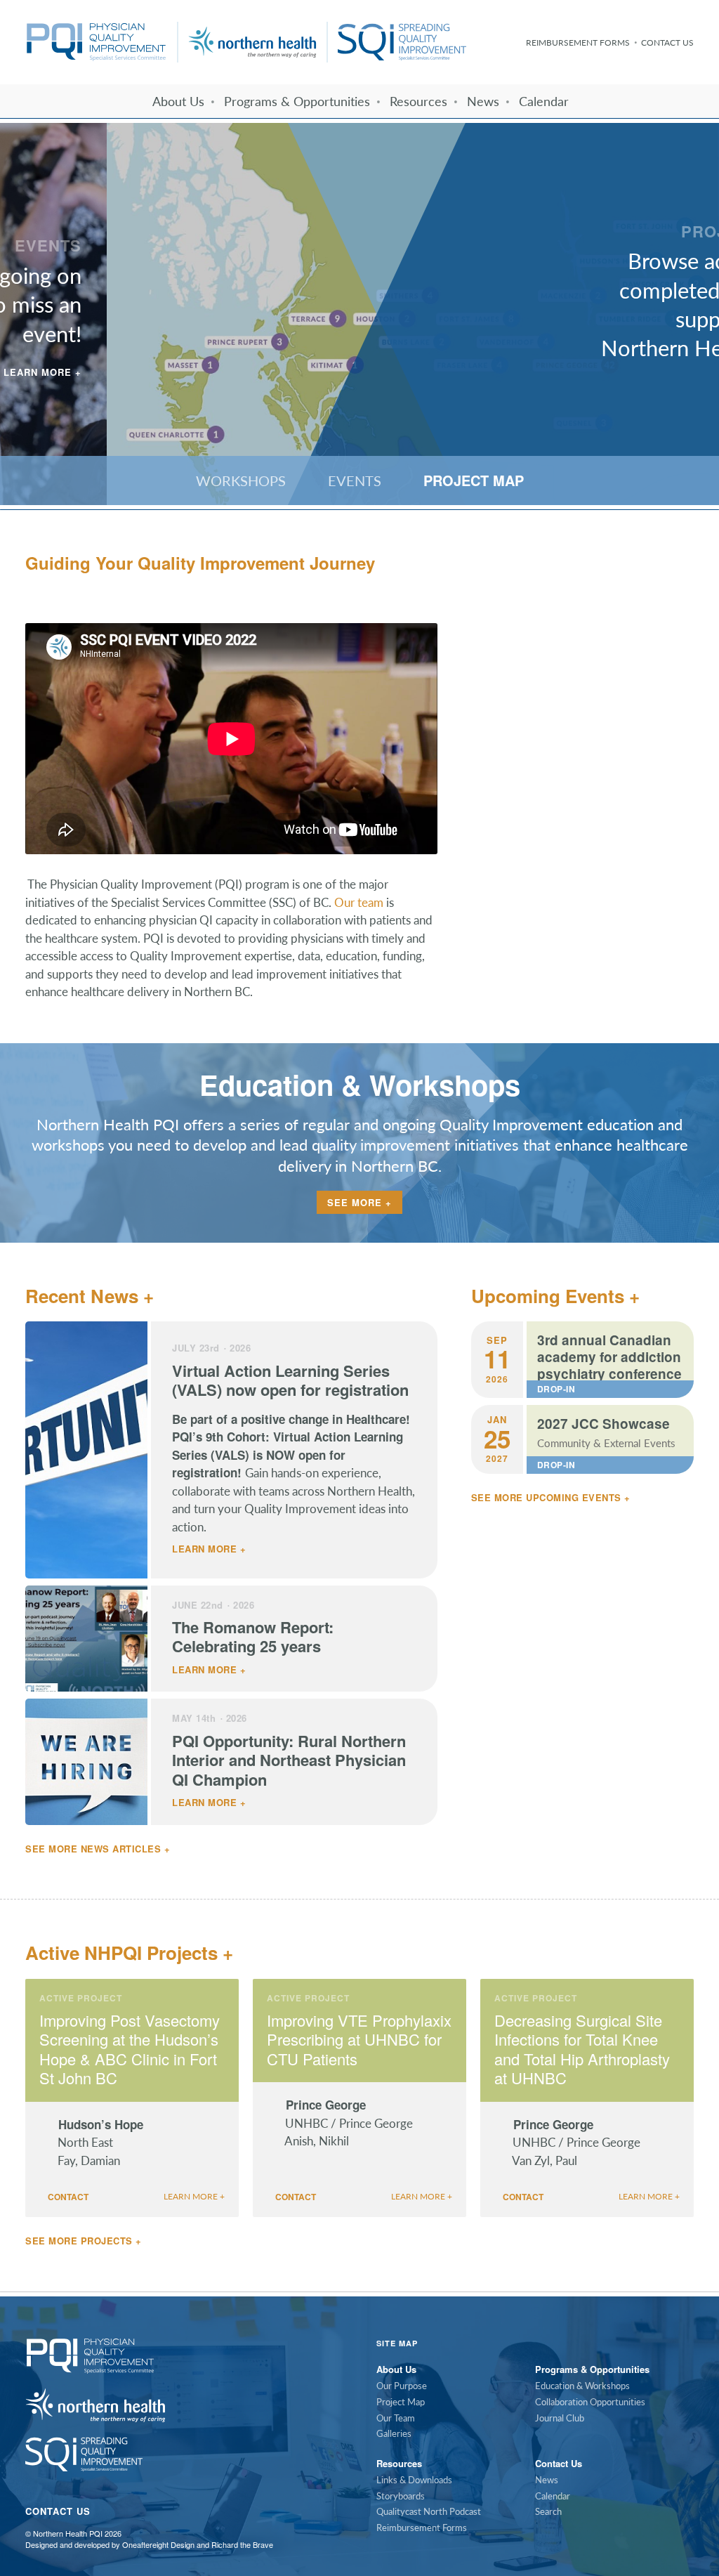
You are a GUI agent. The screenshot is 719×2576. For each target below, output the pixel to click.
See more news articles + (98, 1849)
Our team (359, 902)
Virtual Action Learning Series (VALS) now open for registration (290, 1380)
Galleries (394, 2433)
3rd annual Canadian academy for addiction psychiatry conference (609, 1357)
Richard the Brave (242, 2544)
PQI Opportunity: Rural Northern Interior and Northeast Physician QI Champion (289, 1760)
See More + (359, 1202)
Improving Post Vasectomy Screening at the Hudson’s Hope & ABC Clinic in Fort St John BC (130, 2049)
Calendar (544, 101)
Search (548, 2511)
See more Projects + (84, 2241)
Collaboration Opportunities (590, 2402)
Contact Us (667, 43)
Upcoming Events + (555, 1296)
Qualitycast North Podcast (429, 2511)
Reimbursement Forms (578, 43)
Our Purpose (402, 2386)
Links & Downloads (414, 2480)
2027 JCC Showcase (603, 1424)
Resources (418, 101)
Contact (67, 2197)
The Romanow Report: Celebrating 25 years (253, 1637)
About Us (178, 101)
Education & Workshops (582, 2386)
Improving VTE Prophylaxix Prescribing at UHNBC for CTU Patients (359, 2040)
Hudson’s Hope (103, 2124)
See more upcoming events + (551, 1497)
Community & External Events (606, 1443)
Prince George (328, 2105)
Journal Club (560, 2418)
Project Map (401, 2402)
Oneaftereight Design (158, 2544)
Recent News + (90, 1296)
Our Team (396, 2418)
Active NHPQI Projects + (129, 1953)
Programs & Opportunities (297, 101)
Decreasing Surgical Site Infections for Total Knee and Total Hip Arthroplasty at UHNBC (582, 2049)
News (483, 101)
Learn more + (209, 1549)
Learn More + (655, 387)
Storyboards (401, 2496)
